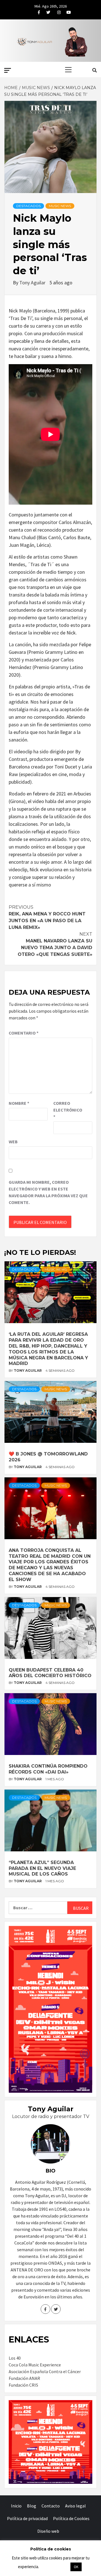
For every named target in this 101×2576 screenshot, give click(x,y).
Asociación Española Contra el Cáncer (45, 2371)
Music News (60, 206)
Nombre (19, 1103)
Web (13, 1142)
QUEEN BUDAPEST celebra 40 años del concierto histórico (50, 1673)
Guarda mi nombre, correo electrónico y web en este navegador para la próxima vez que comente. (48, 1192)
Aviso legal (75, 2506)
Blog (32, 2506)
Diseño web (48, 2531)
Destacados (28, 206)
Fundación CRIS (23, 2385)
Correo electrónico (67, 1110)
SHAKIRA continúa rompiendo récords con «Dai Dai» (48, 1769)
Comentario (24, 1033)
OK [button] (76, 2567)
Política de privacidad (27, 2518)
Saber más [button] (54, 2567)
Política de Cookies (71, 2518)
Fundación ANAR (24, 2378)
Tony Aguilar (33, 283)
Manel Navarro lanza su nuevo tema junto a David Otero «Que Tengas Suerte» (55, 944)
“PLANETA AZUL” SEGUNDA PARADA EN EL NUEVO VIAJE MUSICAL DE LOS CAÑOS (42, 1868)
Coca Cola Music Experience (35, 2365)
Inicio (16, 2506)
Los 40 (15, 2358)
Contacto (51, 2506)
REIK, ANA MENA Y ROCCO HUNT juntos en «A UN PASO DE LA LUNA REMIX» (47, 917)
